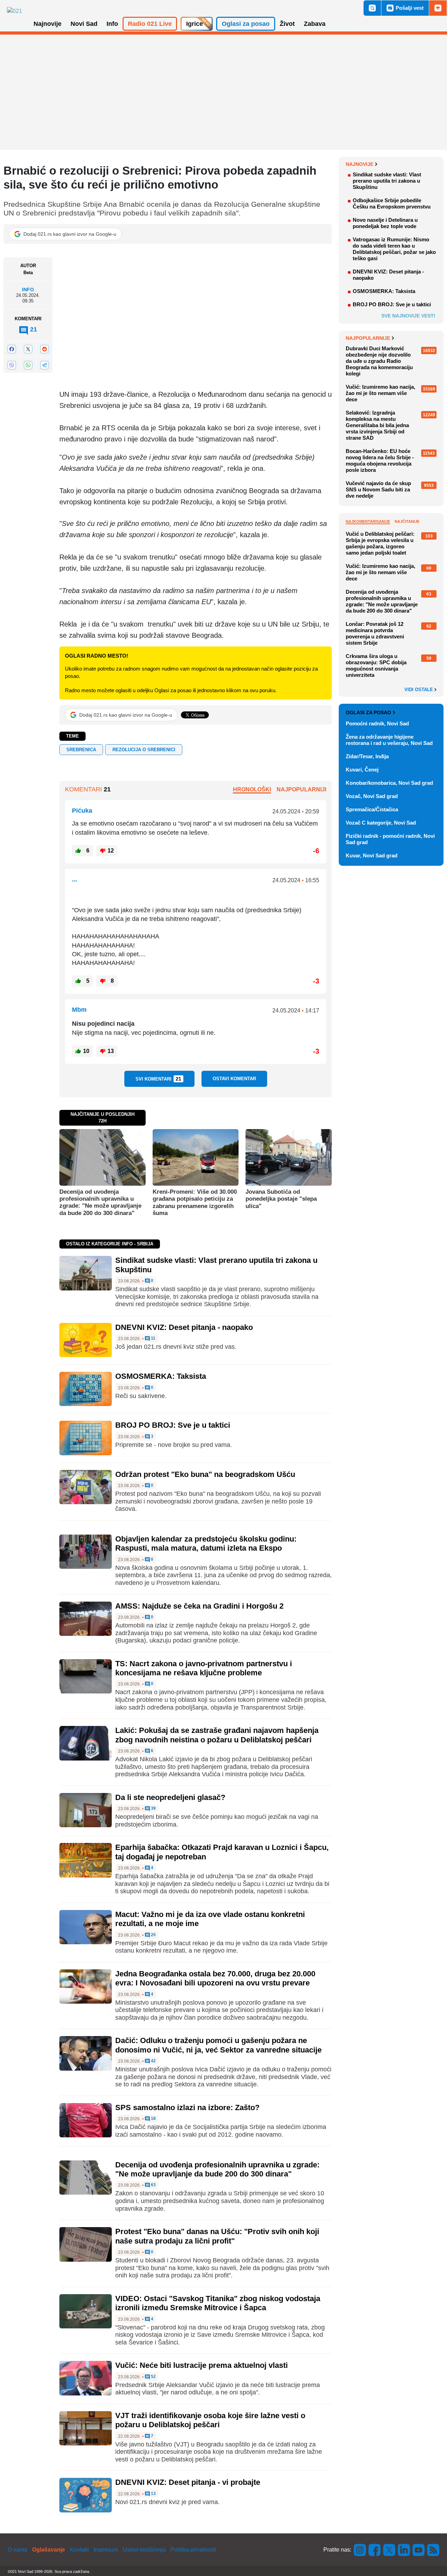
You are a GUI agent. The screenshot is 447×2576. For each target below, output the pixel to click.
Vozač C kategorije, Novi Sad (381, 823)
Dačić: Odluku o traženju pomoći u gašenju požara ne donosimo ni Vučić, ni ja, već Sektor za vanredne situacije (218, 2045)
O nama (17, 2550)
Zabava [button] (315, 24)
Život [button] (287, 24)
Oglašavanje (49, 2550)
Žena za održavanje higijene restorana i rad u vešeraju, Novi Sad (389, 740)
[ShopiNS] (438, 8)
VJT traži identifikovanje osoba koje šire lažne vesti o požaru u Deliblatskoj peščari (210, 2420)
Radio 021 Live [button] (150, 24)
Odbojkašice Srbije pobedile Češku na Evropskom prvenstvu (392, 203)
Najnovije (360, 164)
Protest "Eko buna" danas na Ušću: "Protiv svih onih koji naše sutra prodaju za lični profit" (217, 2236)
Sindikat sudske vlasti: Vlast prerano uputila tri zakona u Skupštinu (387, 181)
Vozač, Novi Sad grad (372, 796)
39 (153, 1809)
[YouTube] (419, 2550)
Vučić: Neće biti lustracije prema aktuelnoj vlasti (201, 2365)
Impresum (106, 2550)
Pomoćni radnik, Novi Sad (377, 723)
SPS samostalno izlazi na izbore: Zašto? (187, 2107)
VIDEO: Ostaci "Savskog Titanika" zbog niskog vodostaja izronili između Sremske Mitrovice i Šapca (218, 2303)
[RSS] (433, 2550)
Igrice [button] (195, 24)
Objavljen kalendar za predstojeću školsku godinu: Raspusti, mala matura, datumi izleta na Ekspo (206, 1543)
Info (28, 290)
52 (153, 2377)
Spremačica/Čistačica (372, 809)
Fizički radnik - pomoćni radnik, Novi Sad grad (390, 839)
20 (153, 1935)
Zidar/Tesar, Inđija (367, 756)
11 (153, 1338)
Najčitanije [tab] (407, 521)
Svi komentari (158, 1079)
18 (153, 2119)
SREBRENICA (81, 750)
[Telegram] (44, 365)
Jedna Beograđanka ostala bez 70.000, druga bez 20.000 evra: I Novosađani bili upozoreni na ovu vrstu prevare (215, 1978)
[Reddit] (44, 349)
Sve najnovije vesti (408, 316)
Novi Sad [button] (84, 24)
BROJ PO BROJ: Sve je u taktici (173, 1425)
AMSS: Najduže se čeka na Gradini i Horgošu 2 (199, 1606)
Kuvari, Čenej (362, 770)
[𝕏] (28, 349)
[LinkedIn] (404, 2550)
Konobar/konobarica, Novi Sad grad (389, 783)
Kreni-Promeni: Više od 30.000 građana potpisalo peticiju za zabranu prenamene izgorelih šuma (195, 1202)
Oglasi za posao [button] (246, 24)
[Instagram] (360, 2550)
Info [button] (112, 24)
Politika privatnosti (193, 2550)
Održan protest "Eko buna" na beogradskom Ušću (205, 1474)
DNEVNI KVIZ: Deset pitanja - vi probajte (188, 2482)
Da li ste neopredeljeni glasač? (170, 1797)
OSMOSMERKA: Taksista (161, 1376)
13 (153, 2494)
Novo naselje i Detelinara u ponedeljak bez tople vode (385, 223)
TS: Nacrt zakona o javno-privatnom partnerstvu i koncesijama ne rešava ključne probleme (204, 1668)
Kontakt (79, 2550)
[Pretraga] (372, 8)
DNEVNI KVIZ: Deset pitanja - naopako (184, 1327)
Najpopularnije (368, 338)
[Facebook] (12, 349)
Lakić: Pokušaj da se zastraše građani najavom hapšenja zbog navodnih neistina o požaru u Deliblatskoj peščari (217, 1735)
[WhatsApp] (28, 365)
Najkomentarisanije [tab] (368, 521)
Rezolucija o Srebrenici (144, 750)
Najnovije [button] (47, 24)
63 (153, 2185)
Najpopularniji (301, 789)
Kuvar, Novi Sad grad (372, 855)
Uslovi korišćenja (144, 2550)
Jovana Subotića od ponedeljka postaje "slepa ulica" (281, 1199)
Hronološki (252, 789)
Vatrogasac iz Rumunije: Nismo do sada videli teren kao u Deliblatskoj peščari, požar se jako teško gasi (394, 249)
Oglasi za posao (368, 712)
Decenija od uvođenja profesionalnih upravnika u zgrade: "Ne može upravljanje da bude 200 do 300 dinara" (100, 1202)
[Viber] (12, 365)
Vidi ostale (419, 690)
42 (153, 2061)
